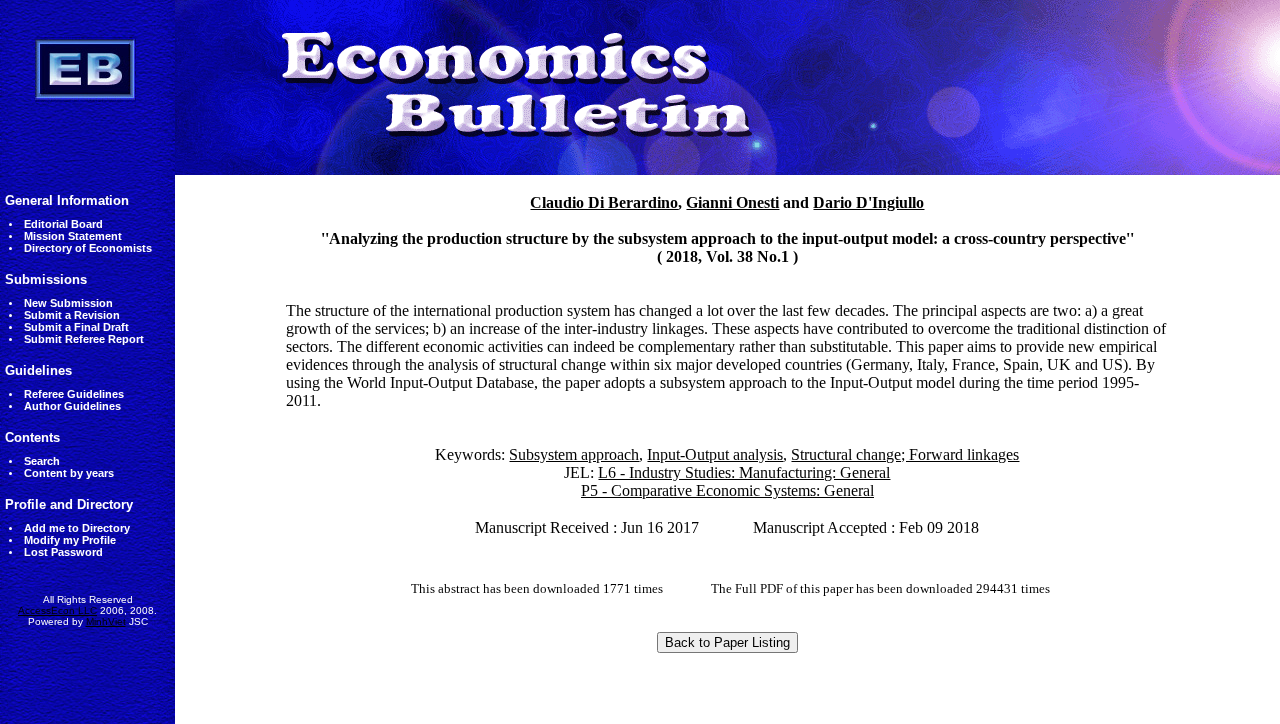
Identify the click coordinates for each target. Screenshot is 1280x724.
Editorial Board (63, 224)
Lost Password (63, 552)
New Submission (68, 303)
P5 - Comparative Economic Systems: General (727, 490)
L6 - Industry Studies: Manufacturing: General (744, 472)
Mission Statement (73, 236)
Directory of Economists (88, 248)
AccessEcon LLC (57, 610)
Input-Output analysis (715, 454)
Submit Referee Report (84, 339)
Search (42, 461)
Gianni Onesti (732, 202)
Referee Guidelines (74, 394)
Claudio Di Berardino (604, 202)
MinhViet (106, 621)
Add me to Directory (77, 528)
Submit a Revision (72, 315)
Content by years (69, 473)
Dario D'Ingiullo (868, 202)
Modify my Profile (70, 540)
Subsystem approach (574, 454)
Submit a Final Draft (76, 327)
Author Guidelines (72, 406)
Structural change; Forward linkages (905, 454)
